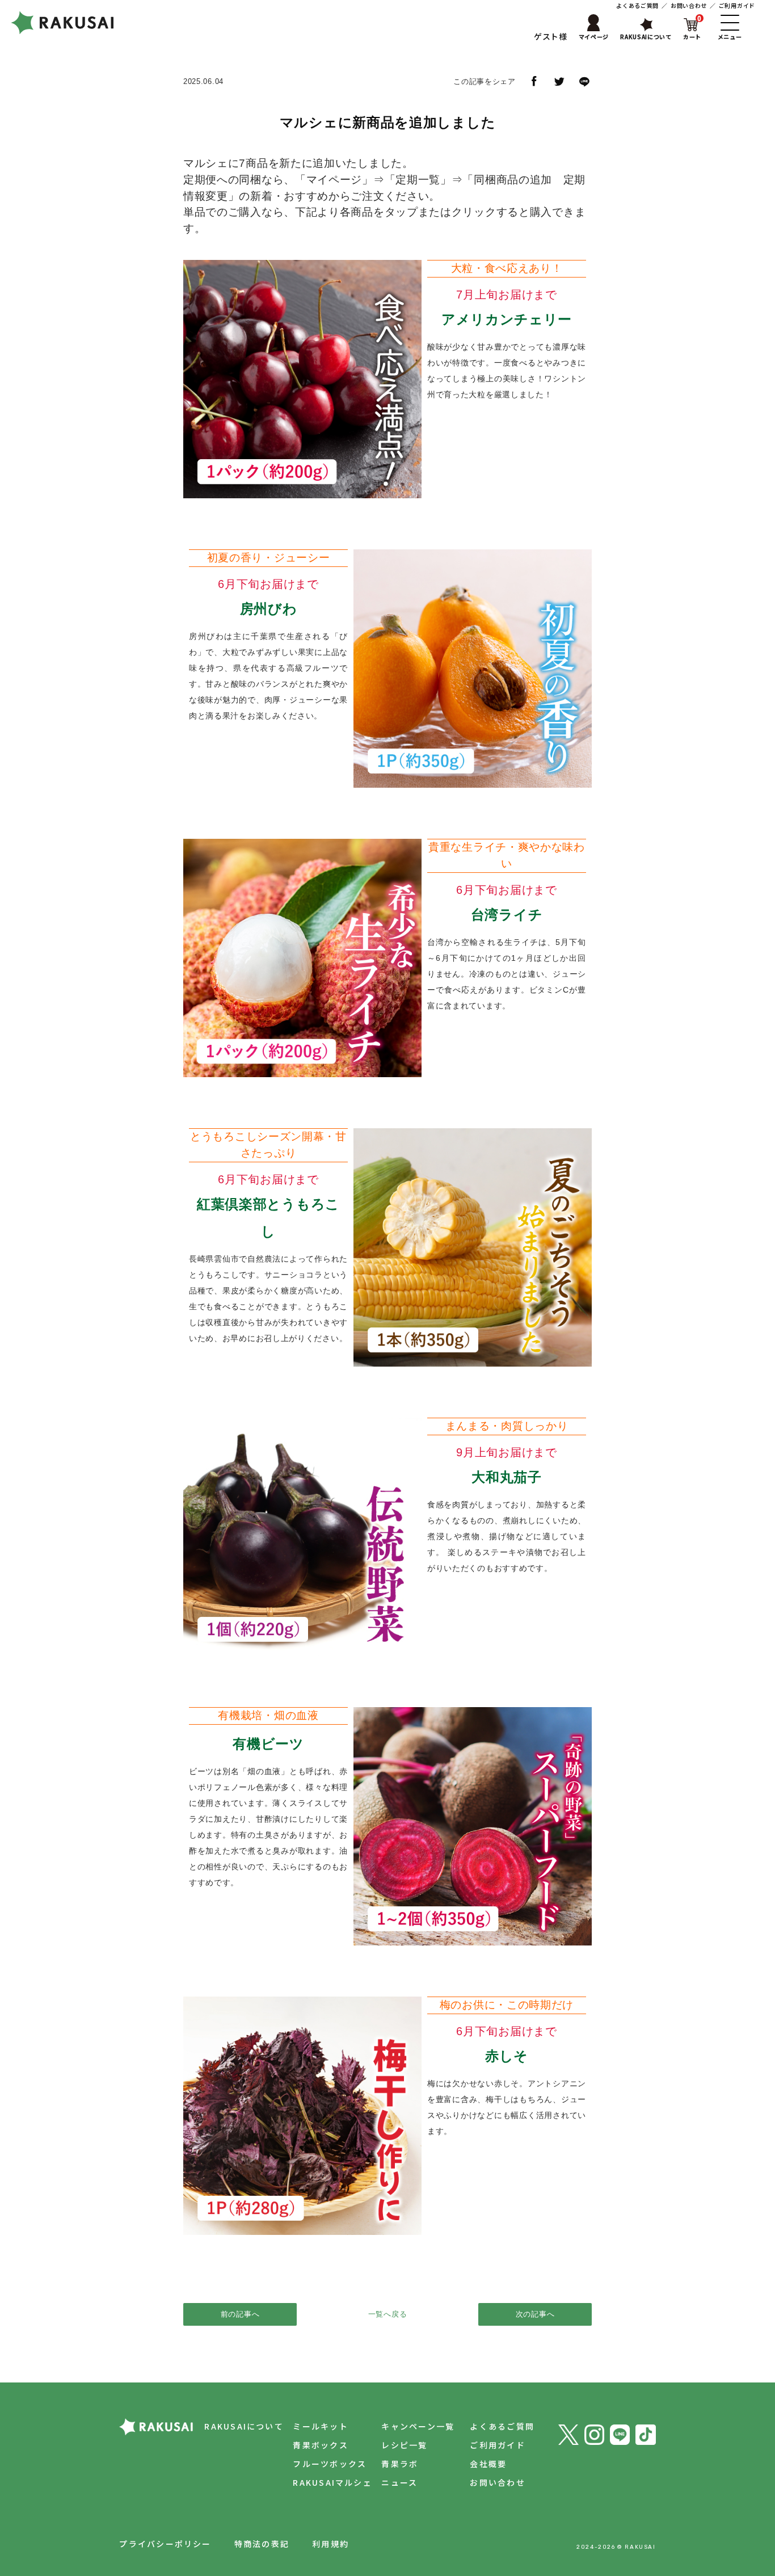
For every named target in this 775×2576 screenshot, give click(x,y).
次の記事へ (535, 2314)
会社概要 (488, 2464)
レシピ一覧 (404, 2445)
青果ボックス (320, 2445)
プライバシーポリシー (165, 2544)
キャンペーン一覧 (418, 2426)
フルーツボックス (330, 2464)
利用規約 (330, 2544)
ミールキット (320, 2426)
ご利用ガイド (737, 5)
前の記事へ (240, 2314)
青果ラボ (400, 2464)
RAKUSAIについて (244, 2426)
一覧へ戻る (388, 2314)
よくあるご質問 (637, 5)
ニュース (399, 2482)
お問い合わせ (689, 5)
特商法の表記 (262, 2544)
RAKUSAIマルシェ (332, 2482)
